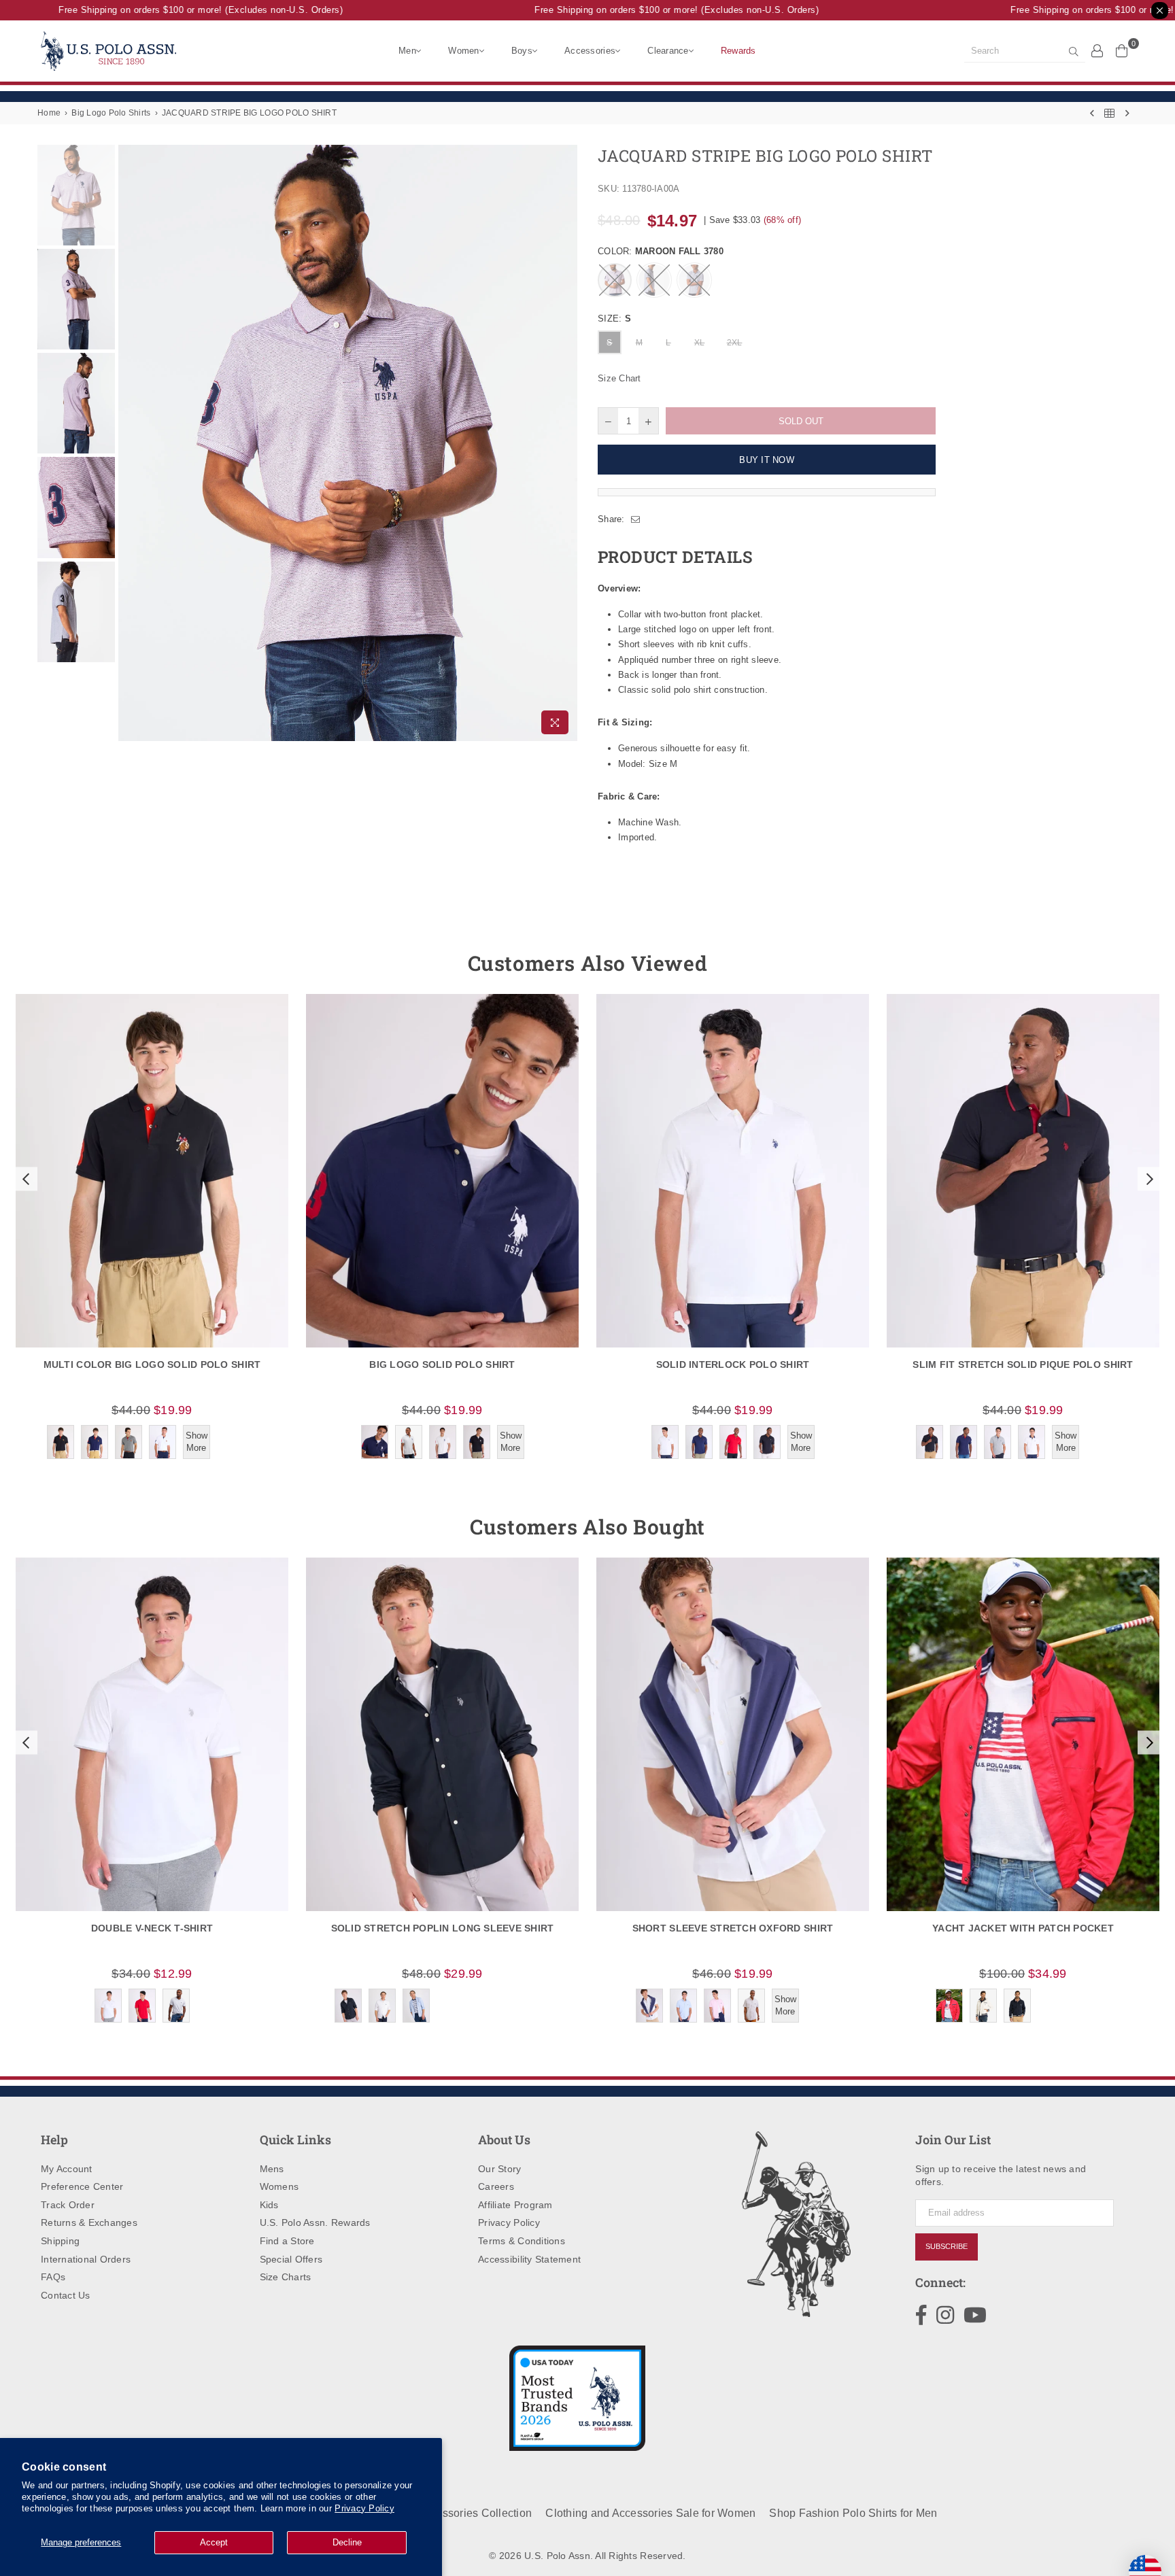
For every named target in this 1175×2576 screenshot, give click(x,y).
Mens (272, 2169)
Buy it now (767, 460)
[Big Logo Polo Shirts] (1109, 113)
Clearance (668, 51)
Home (49, 113)
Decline (347, 2542)
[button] (24, 1179)
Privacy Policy (364, 2508)
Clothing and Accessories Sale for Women (650, 2513)
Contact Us (66, 2295)
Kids (269, 2205)
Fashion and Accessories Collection (442, 2513)
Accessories (590, 51)
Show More (197, 1442)
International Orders (86, 2259)
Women (463, 51)
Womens (279, 2186)
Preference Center (82, 2186)
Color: (661, 251)
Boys (522, 51)
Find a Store (287, 2241)
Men (407, 51)
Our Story (499, 2169)
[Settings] (1097, 50)
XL (700, 343)
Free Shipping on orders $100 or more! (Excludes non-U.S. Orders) (169, 10)
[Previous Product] (1092, 113)
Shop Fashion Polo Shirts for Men (853, 2513)
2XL (735, 343)
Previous (130, 443)
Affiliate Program (515, 2205)
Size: (614, 319)
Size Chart (619, 378)
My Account (67, 2169)
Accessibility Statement (529, 2259)
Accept (214, 2542)
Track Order (68, 2205)
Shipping (60, 2241)
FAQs (53, 2277)
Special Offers (291, 2259)
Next (565, 443)
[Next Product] (1127, 113)
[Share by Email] (636, 519)
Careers (496, 2186)
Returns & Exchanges (89, 2222)
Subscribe (947, 2246)
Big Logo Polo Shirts (111, 113)
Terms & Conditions (522, 2241)
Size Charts (286, 2277)
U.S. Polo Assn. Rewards (315, 2222)
